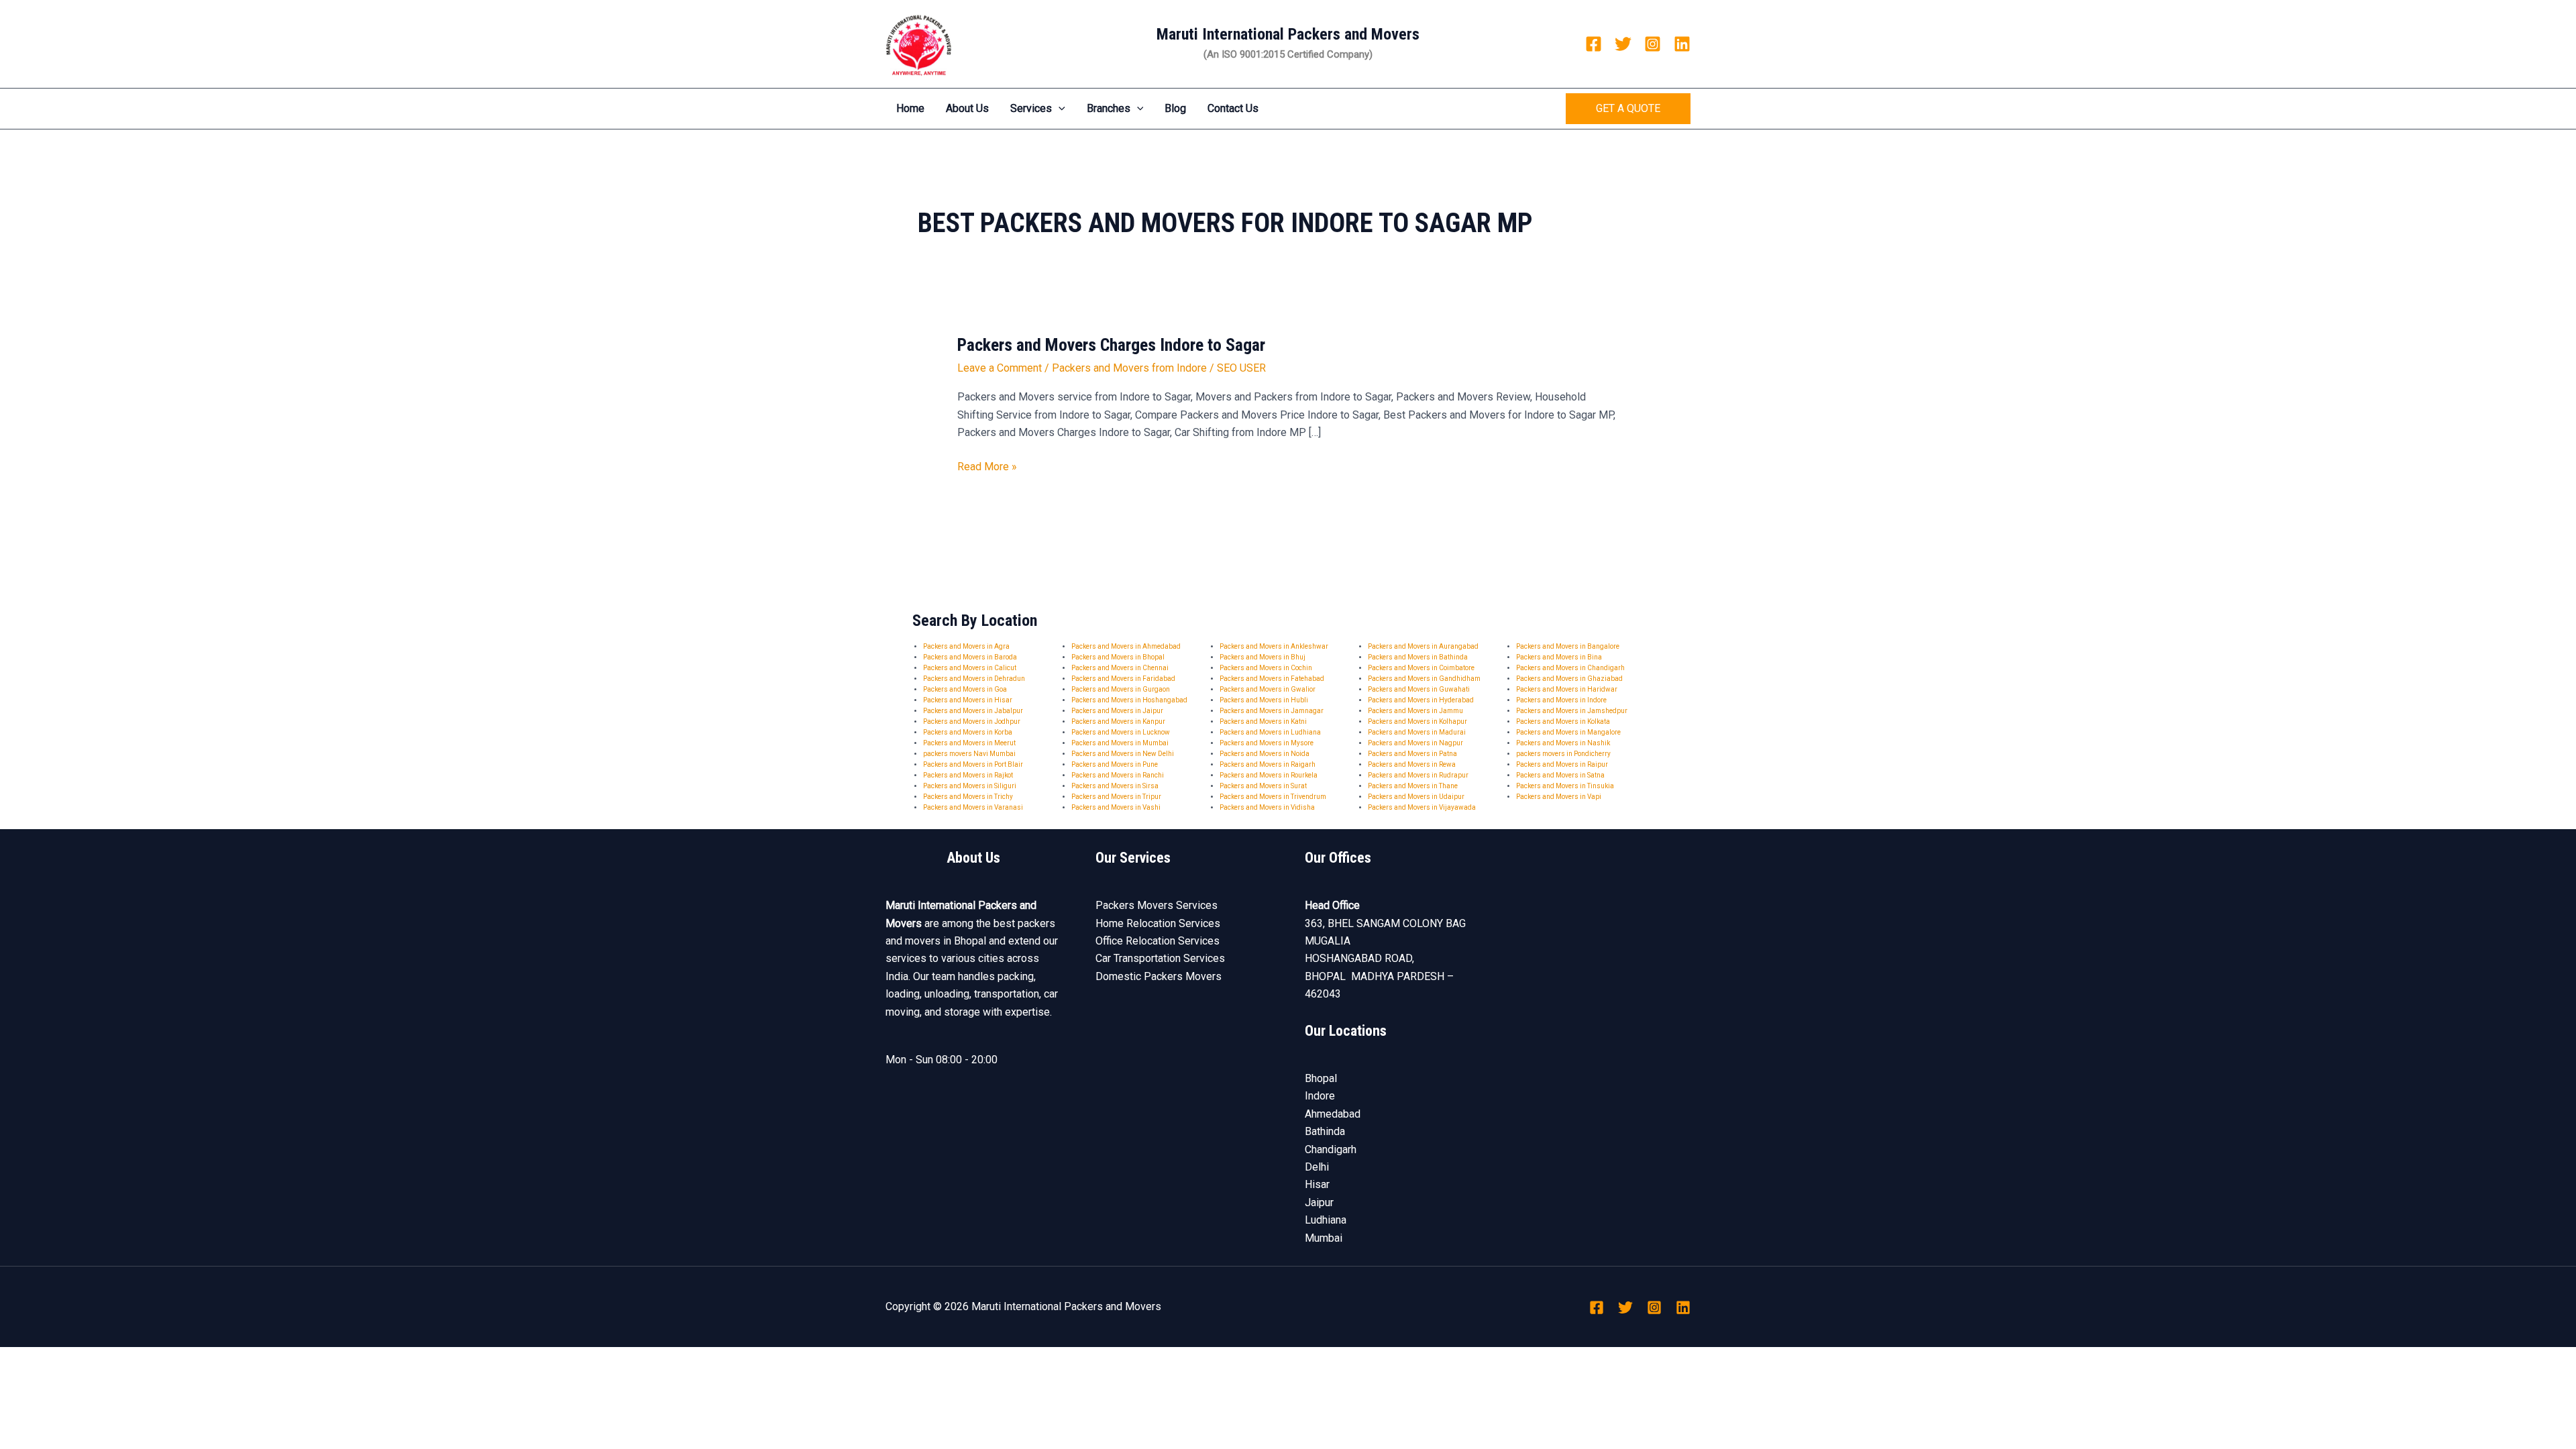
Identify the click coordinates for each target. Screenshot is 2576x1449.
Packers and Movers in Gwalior (1268, 689)
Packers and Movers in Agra (966, 646)
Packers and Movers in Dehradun (974, 679)
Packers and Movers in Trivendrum (1273, 797)
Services (1031, 108)
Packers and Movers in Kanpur (1118, 721)
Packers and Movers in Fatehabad (1272, 679)
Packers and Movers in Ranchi (1118, 775)
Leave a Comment (1000, 368)
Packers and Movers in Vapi (1559, 797)
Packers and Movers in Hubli (1264, 700)
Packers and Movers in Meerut (969, 743)
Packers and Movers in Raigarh (1268, 764)
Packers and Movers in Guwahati (1419, 689)
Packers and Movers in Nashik (1563, 743)
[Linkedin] (1682, 44)
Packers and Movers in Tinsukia (1565, 786)
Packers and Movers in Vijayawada (1422, 807)
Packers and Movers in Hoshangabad (1129, 700)
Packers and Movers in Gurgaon (1121, 689)
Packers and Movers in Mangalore (1568, 732)
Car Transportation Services (1160, 958)
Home (910, 108)
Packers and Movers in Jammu (1415, 711)
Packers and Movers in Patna (1412, 754)
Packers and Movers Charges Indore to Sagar (1111, 345)
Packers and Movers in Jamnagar (1272, 711)
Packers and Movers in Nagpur (1415, 743)
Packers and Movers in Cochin (1266, 668)
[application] (1059, 109)
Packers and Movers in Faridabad (1123, 679)
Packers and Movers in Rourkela (1269, 775)
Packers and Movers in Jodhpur (972, 721)
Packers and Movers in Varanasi (973, 807)
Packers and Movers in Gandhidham (1424, 679)
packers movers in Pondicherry (1563, 754)
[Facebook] (1594, 44)
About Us (967, 108)
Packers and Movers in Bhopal (1118, 657)
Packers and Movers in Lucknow (1121, 732)
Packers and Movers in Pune (1115, 764)
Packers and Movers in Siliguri (970, 786)
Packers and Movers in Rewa (1412, 764)
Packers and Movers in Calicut (970, 668)
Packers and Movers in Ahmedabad (1126, 646)
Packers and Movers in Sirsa (1115, 786)
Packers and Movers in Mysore (1267, 743)
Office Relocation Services (1158, 941)
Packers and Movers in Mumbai (1120, 743)
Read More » (987, 466)
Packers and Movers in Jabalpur (973, 711)
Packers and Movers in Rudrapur (1418, 775)
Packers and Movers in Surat (1263, 786)
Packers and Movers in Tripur (1116, 797)
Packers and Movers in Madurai (1417, 732)
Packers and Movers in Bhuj (1263, 657)
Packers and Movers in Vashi (1116, 807)
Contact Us (1233, 108)
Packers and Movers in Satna (1560, 775)
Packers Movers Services (1157, 905)
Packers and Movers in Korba (968, 732)
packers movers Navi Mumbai (969, 754)
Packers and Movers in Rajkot (968, 775)
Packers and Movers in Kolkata (1563, 721)
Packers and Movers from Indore (1129, 368)
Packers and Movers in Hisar (968, 700)
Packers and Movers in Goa (965, 689)
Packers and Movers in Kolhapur (1417, 721)
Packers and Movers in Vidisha (1267, 807)
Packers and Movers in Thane (1413, 786)
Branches (1109, 108)
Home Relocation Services (1158, 923)
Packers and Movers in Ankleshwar (1274, 646)
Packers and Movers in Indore (1561, 700)
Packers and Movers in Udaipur (1416, 797)
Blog (1175, 108)
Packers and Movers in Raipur (1562, 764)
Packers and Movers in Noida (1265, 754)
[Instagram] (1653, 44)
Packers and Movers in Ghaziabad (1569, 679)
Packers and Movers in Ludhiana (1270, 732)
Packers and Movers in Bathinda (1418, 657)
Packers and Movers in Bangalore (1568, 646)
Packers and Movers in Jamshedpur (1572, 711)
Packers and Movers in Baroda (970, 657)
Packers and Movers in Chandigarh (1570, 668)
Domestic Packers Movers (1159, 976)
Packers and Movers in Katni (1263, 721)
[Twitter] (1623, 44)
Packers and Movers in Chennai (1120, 668)
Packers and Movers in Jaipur (1117, 711)
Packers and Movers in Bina (1559, 657)
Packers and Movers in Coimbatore (1421, 668)
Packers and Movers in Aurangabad (1423, 646)
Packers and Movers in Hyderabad (1421, 700)
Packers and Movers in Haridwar (1567, 689)
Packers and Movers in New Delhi (1123, 754)
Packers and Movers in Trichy (968, 797)
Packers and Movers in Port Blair (973, 764)
